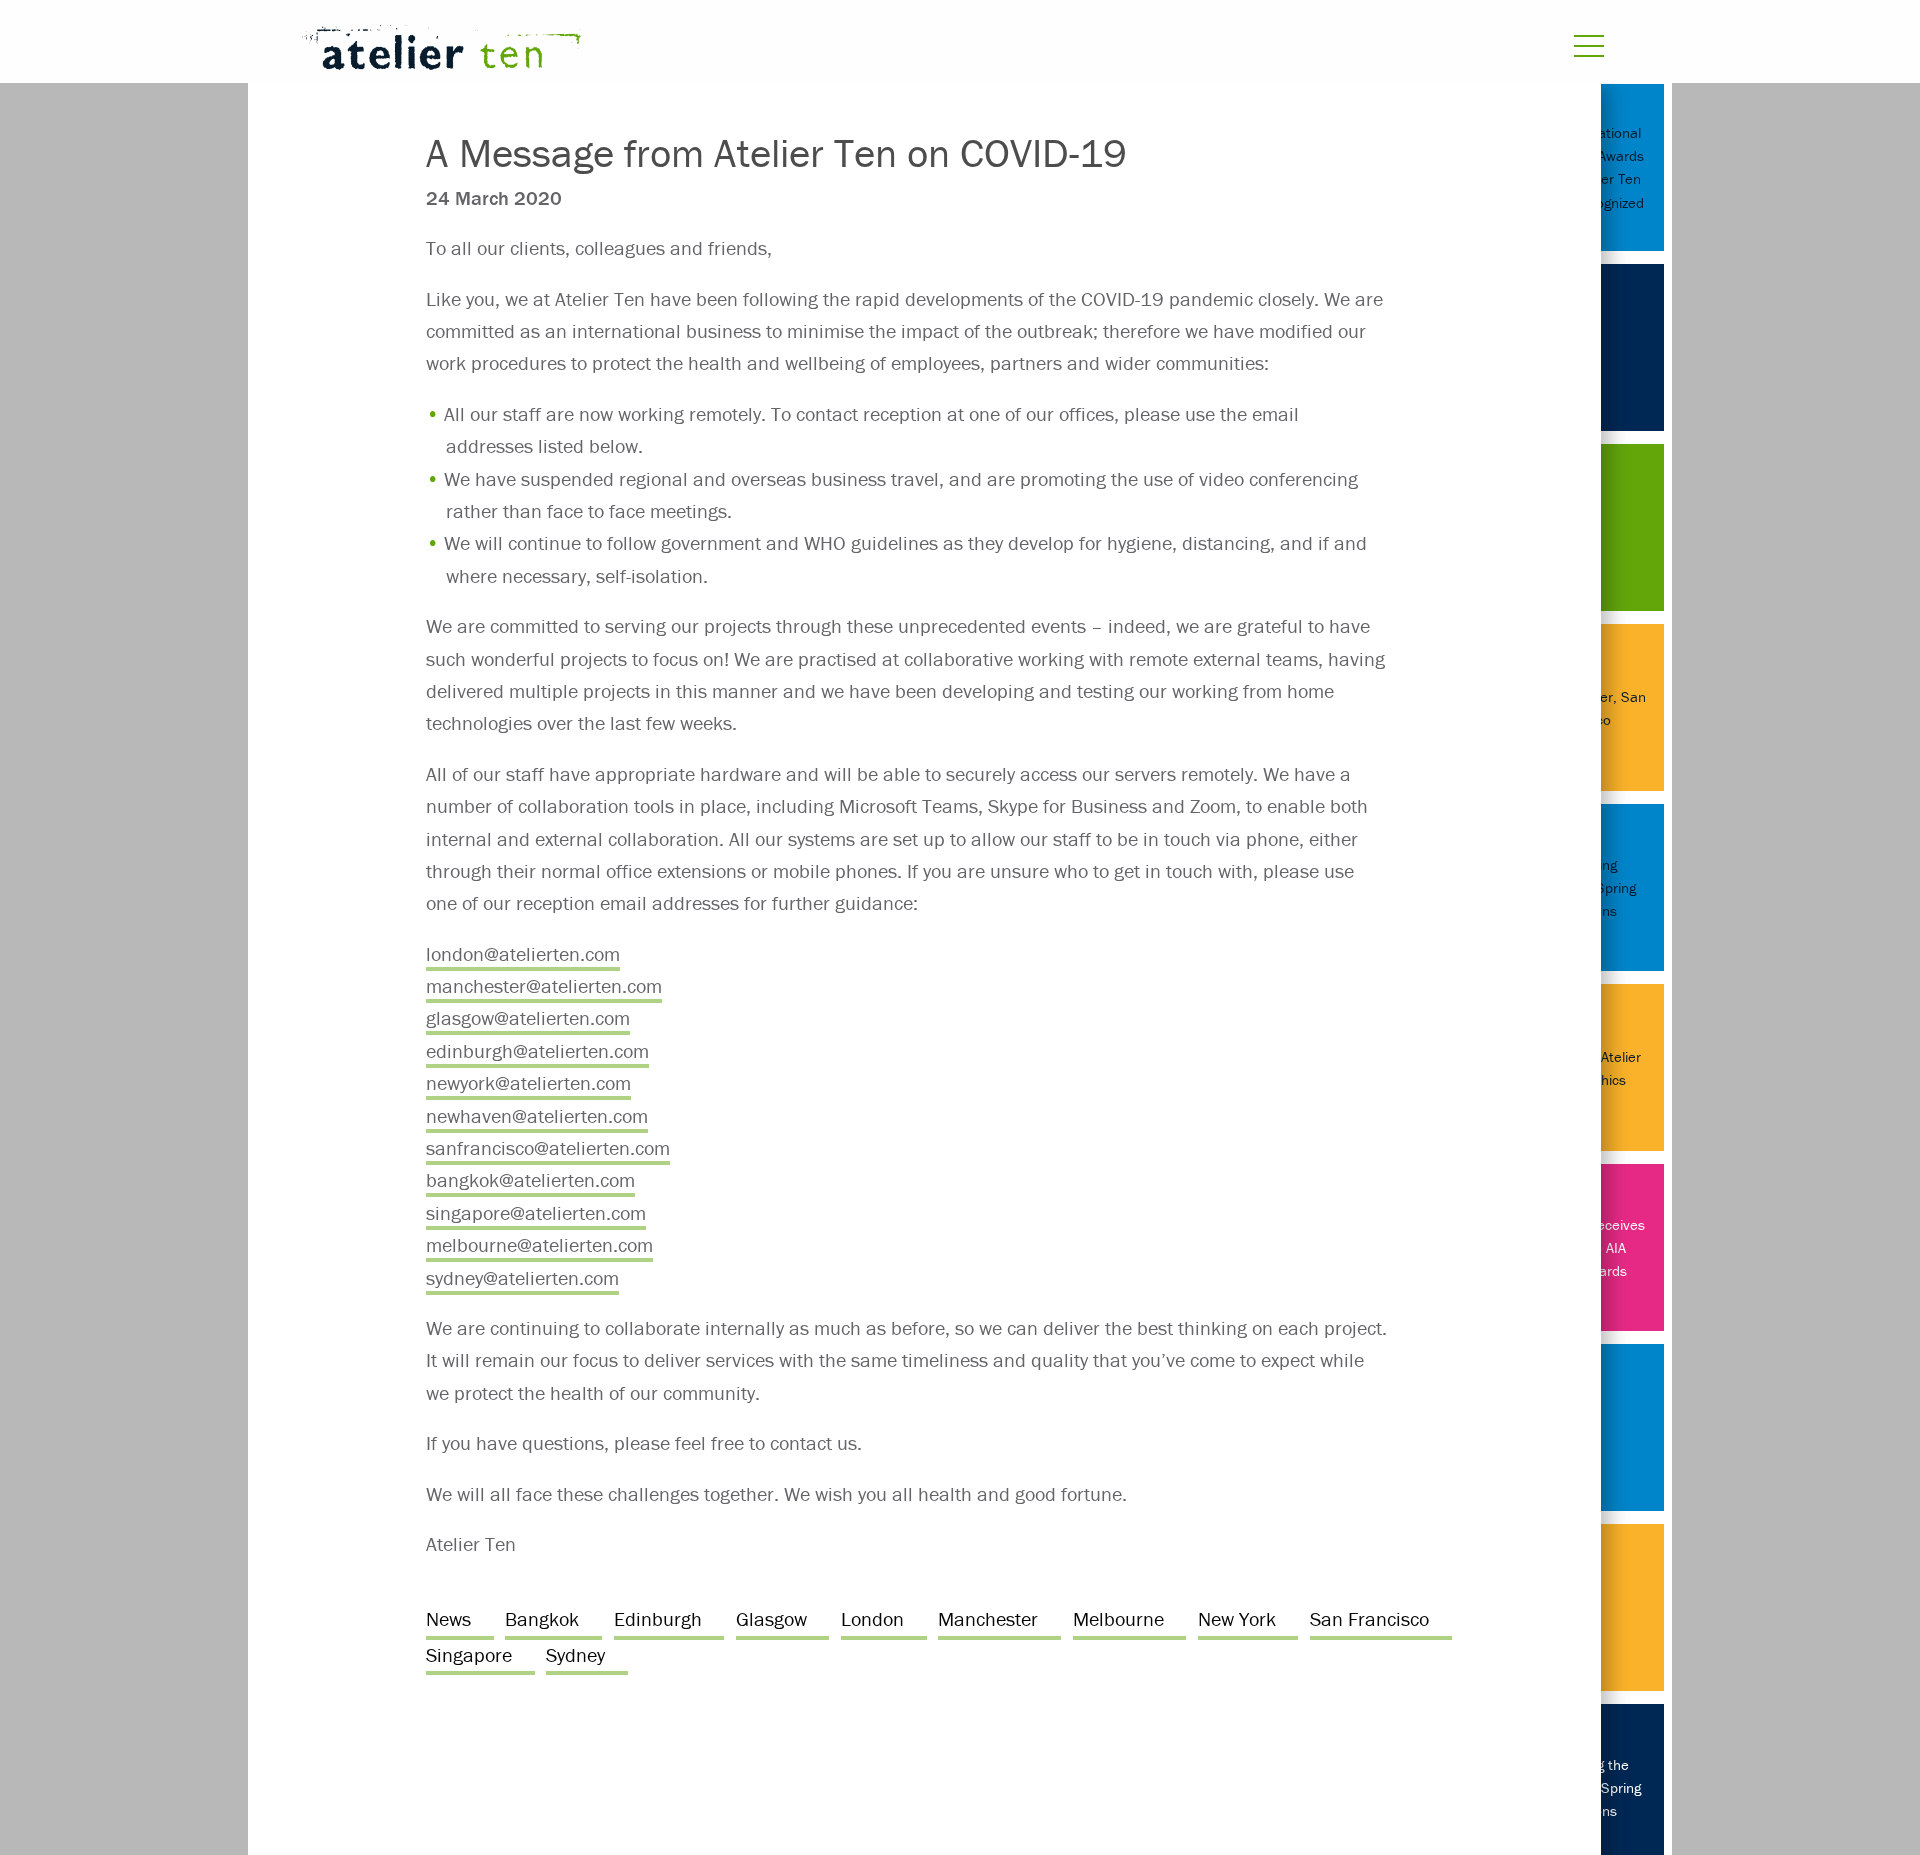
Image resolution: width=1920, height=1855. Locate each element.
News (448, 1618)
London (872, 1618)
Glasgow (771, 1618)
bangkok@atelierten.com (530, 1179)
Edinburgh (658, 1618)
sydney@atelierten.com (522, 1277)
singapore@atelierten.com (536, 1212)
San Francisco (1369, 1618)
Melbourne (1118, 1618)
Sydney (575, 1654)
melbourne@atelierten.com (539, 1244)
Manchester (988, 1618)
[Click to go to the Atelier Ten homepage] (715, 51)
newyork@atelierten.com (528, 1082)
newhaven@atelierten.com (537, 1115)
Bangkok (542, 1618)
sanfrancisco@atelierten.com (548, 1147)
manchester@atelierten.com (544, 985)
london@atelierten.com (523, 953)
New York (1237, 1618)
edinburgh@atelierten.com (537, 1050)
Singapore (469, 1654)
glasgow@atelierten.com (528, 1017)
